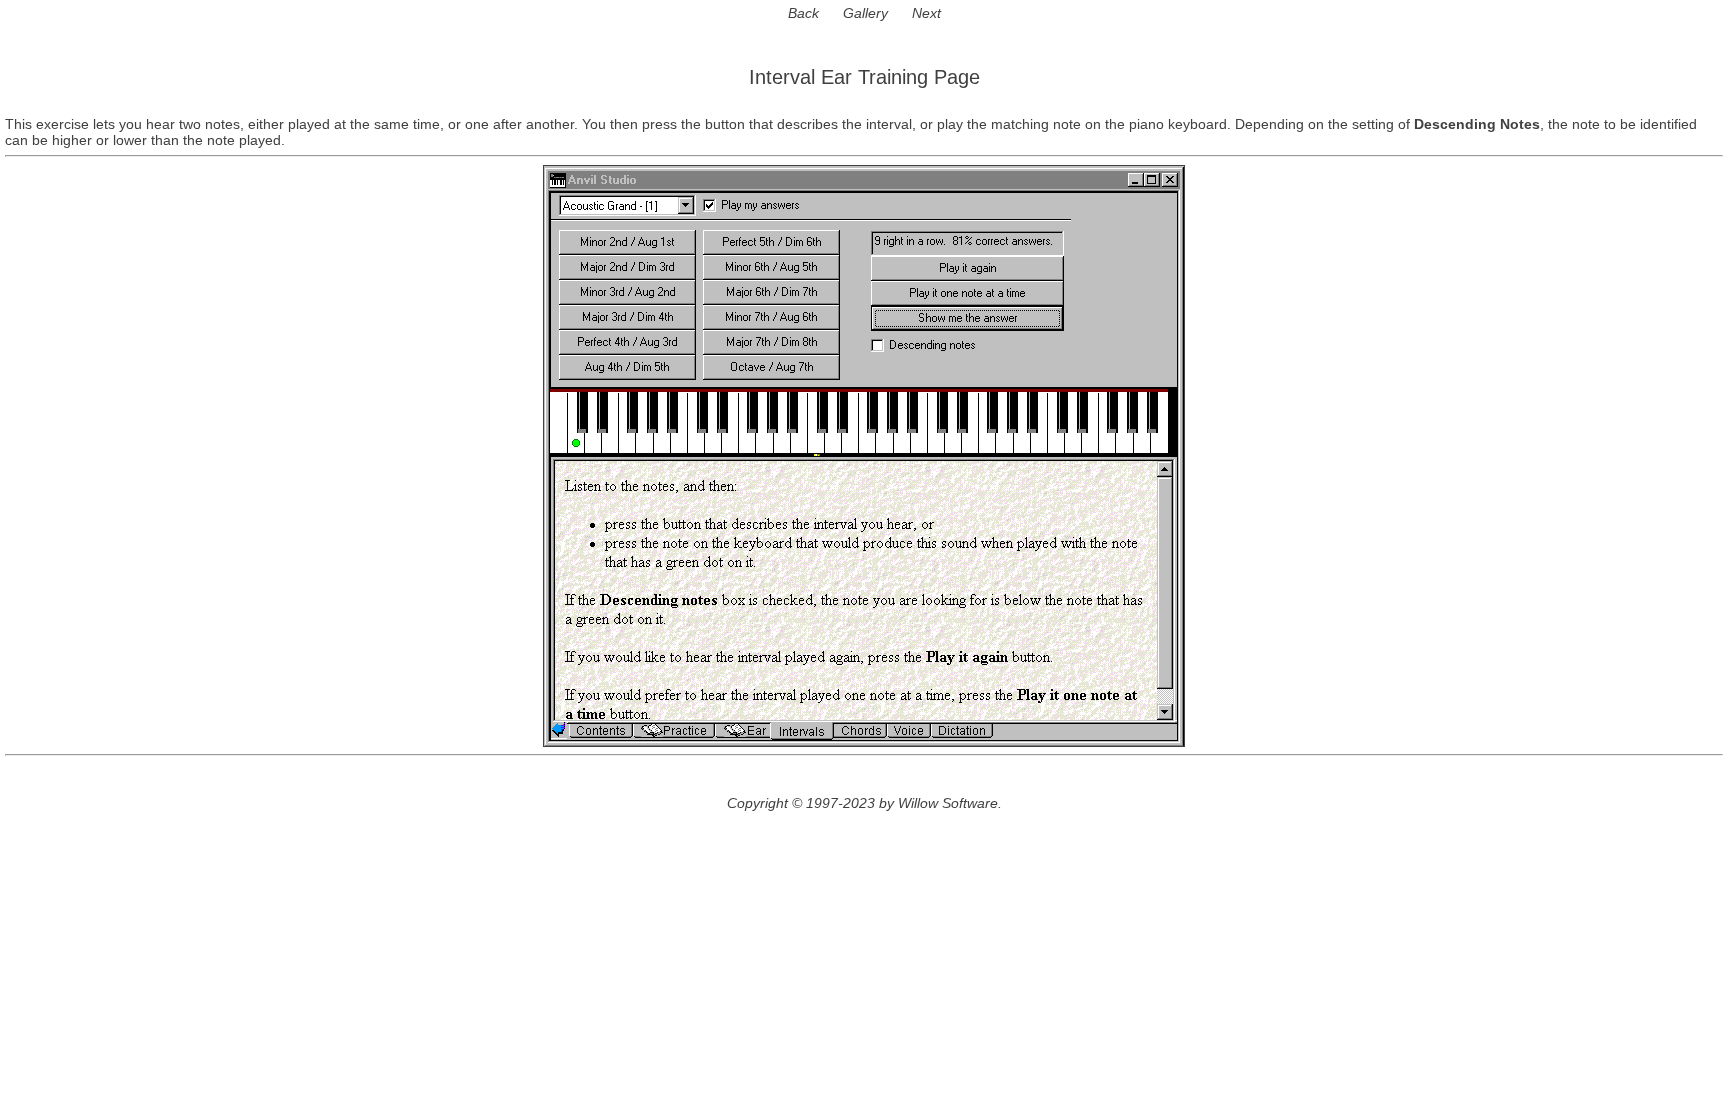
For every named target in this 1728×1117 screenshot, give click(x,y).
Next (926, 13)
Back (803, 13)
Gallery (865, 13)
